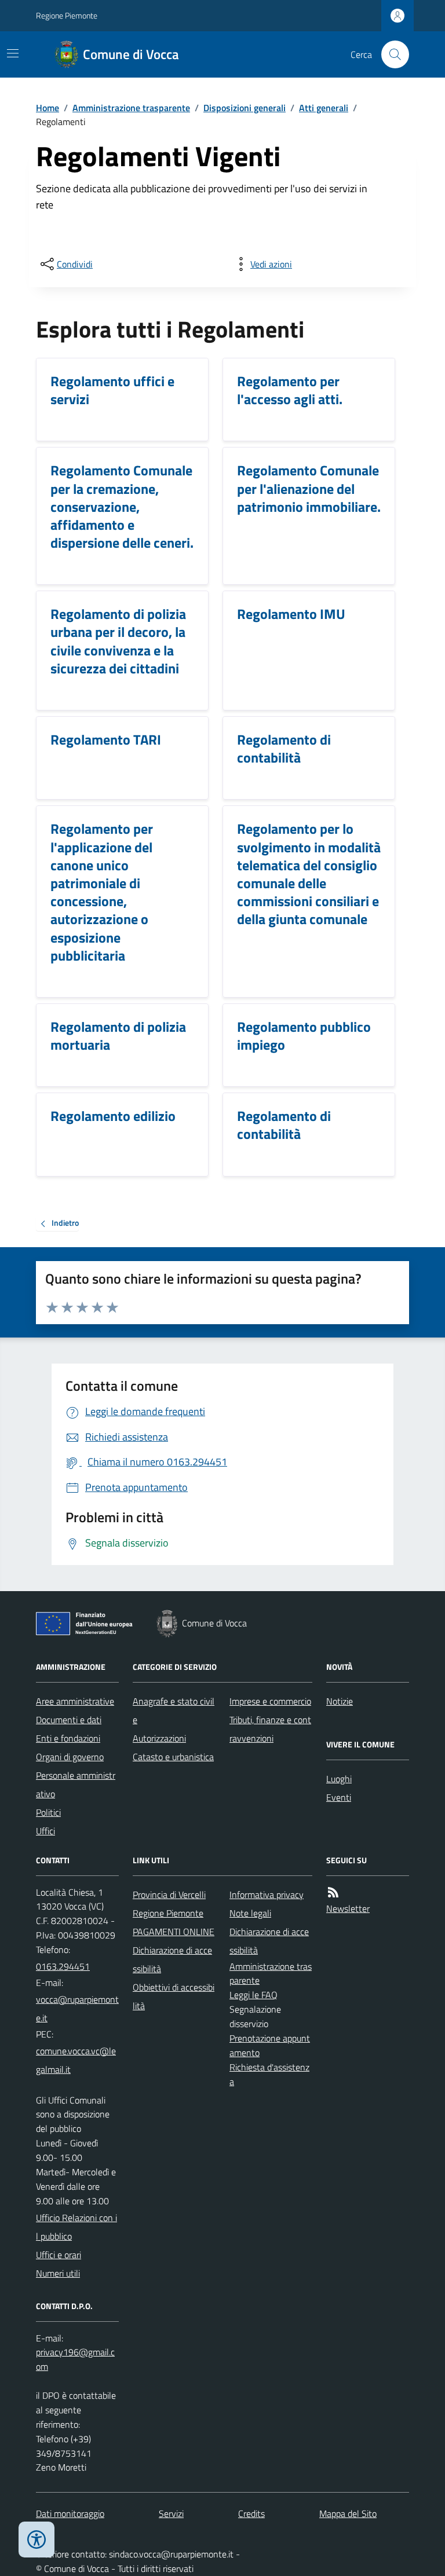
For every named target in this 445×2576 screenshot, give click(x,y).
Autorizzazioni (159, 1738)
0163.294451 (63, 1966)
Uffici (45, 1831)
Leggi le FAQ (253, 1995)
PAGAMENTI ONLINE (174, 1932)
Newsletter (348, 1908)
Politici (48, 1812)
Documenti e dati (69, 1720)
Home (48, 108)
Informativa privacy (267, 1895)
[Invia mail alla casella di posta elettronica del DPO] (77, 2359)
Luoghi (339, 1779)
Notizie (340, 1701)
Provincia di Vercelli (169, 1895)
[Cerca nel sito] (391, 54)
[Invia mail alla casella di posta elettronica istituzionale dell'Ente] (77, 2009)
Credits (251, 2513)
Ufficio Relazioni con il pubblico (76, 2227)
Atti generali (324, 108)
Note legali (250, 1913)
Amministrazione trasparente (131, 108)
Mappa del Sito (348, 2513)
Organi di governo (70, 1757)
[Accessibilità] (37, 2540)
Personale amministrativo (76, 1784)
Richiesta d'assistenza (269, 2074)
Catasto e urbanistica (173, 1757)
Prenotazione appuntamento (270, 2045)
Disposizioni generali (245, 108)
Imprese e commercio (270, 1701)
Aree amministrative (75, 1701)
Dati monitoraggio (70, 2513)
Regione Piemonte (67, 15)
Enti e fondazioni (68, 1738)
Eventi (339, 1797)
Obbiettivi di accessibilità (174, 1996)
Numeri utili (58, 2273)
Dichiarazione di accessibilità (172, 1959)
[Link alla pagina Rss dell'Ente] (333, 1892)
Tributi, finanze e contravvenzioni (270, 1729)
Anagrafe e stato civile (174, 1710)
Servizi (171, 2513)
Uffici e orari (59, 2255)
